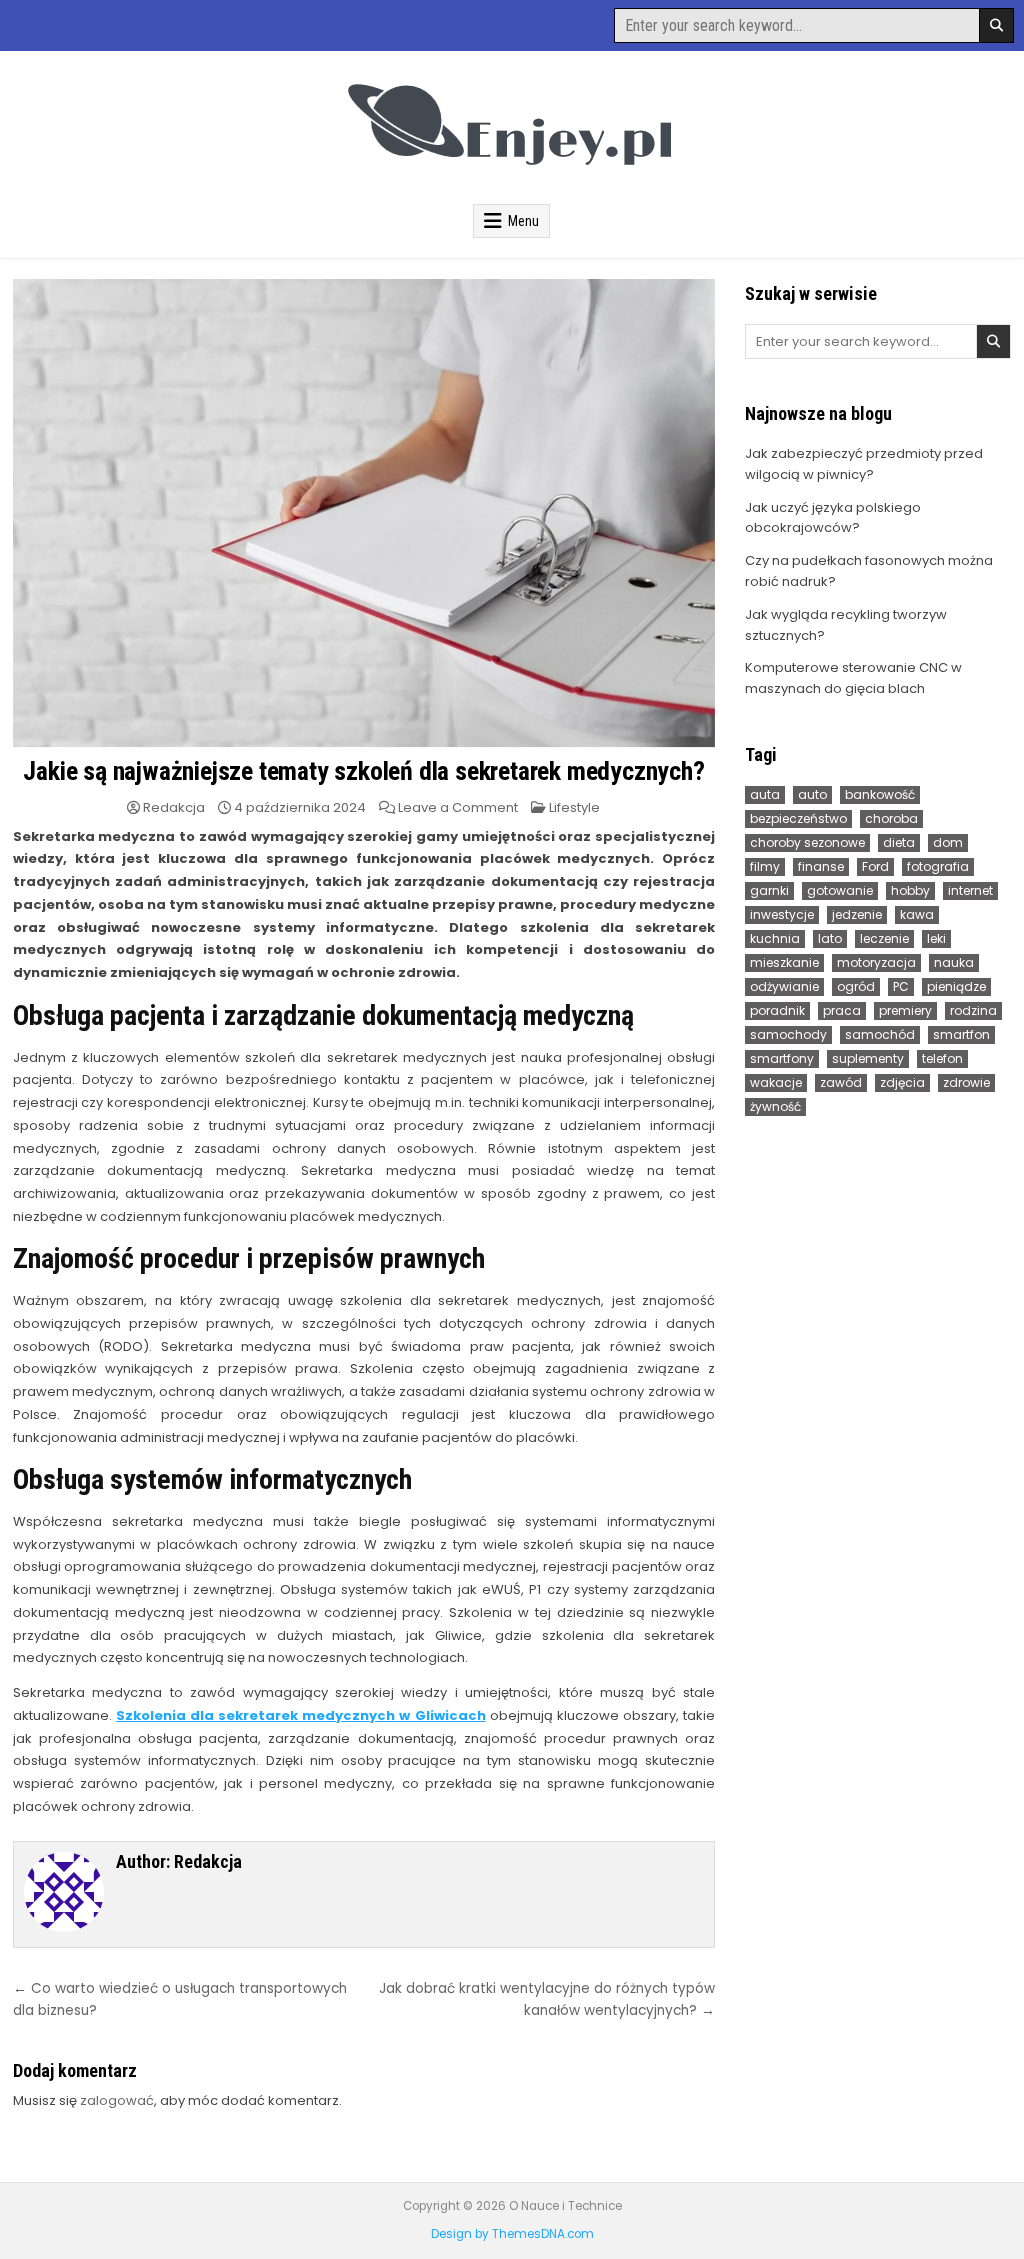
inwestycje (782, 914)
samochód (880, 1034)
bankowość (880, 794)
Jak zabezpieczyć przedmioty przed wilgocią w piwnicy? (864, 464)
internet (970, 890)
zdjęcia (902, 1082)
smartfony (782, 1058)
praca (842, 1010)
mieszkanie (784, 962)
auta (765, 794)
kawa (917, 914)
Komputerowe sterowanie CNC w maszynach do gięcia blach (853, 678)
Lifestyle (574, 807)
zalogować (117, 2100)
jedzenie (857, 914)
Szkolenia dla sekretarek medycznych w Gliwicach (301, 1715)
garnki (769, 890)
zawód (841, 1082)
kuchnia (775, 938)
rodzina (973, 1010)
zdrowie (966, 1082)
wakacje (776, 1082)
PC (901, 986)
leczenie (884, 938)
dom (948, 842)
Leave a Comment (458, 807)
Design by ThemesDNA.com (512, 2234)
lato (830, 938)
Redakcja (174, 807)
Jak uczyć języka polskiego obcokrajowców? (833, 518)
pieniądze (956, 986)
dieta (899, 842)
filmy (765, 866)
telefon (942, 1058)
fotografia (938, 866)
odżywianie (784, 986)
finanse (821, 866)
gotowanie (840, 890)
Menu (523, 221)
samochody (788, 1034)
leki (936, 938)
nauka (954, 962)
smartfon (961, 1034)
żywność (775, 1106)
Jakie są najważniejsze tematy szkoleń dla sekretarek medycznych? (363, 771)
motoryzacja (876, 962)
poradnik (777, 1010)
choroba (891, 818)
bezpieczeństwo (798, 818)
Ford (875, 866)
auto (812, 794)
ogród (856, 986)
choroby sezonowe (807, 842)
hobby (910, 890)
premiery (905, 1010)
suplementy (868, 1058)
